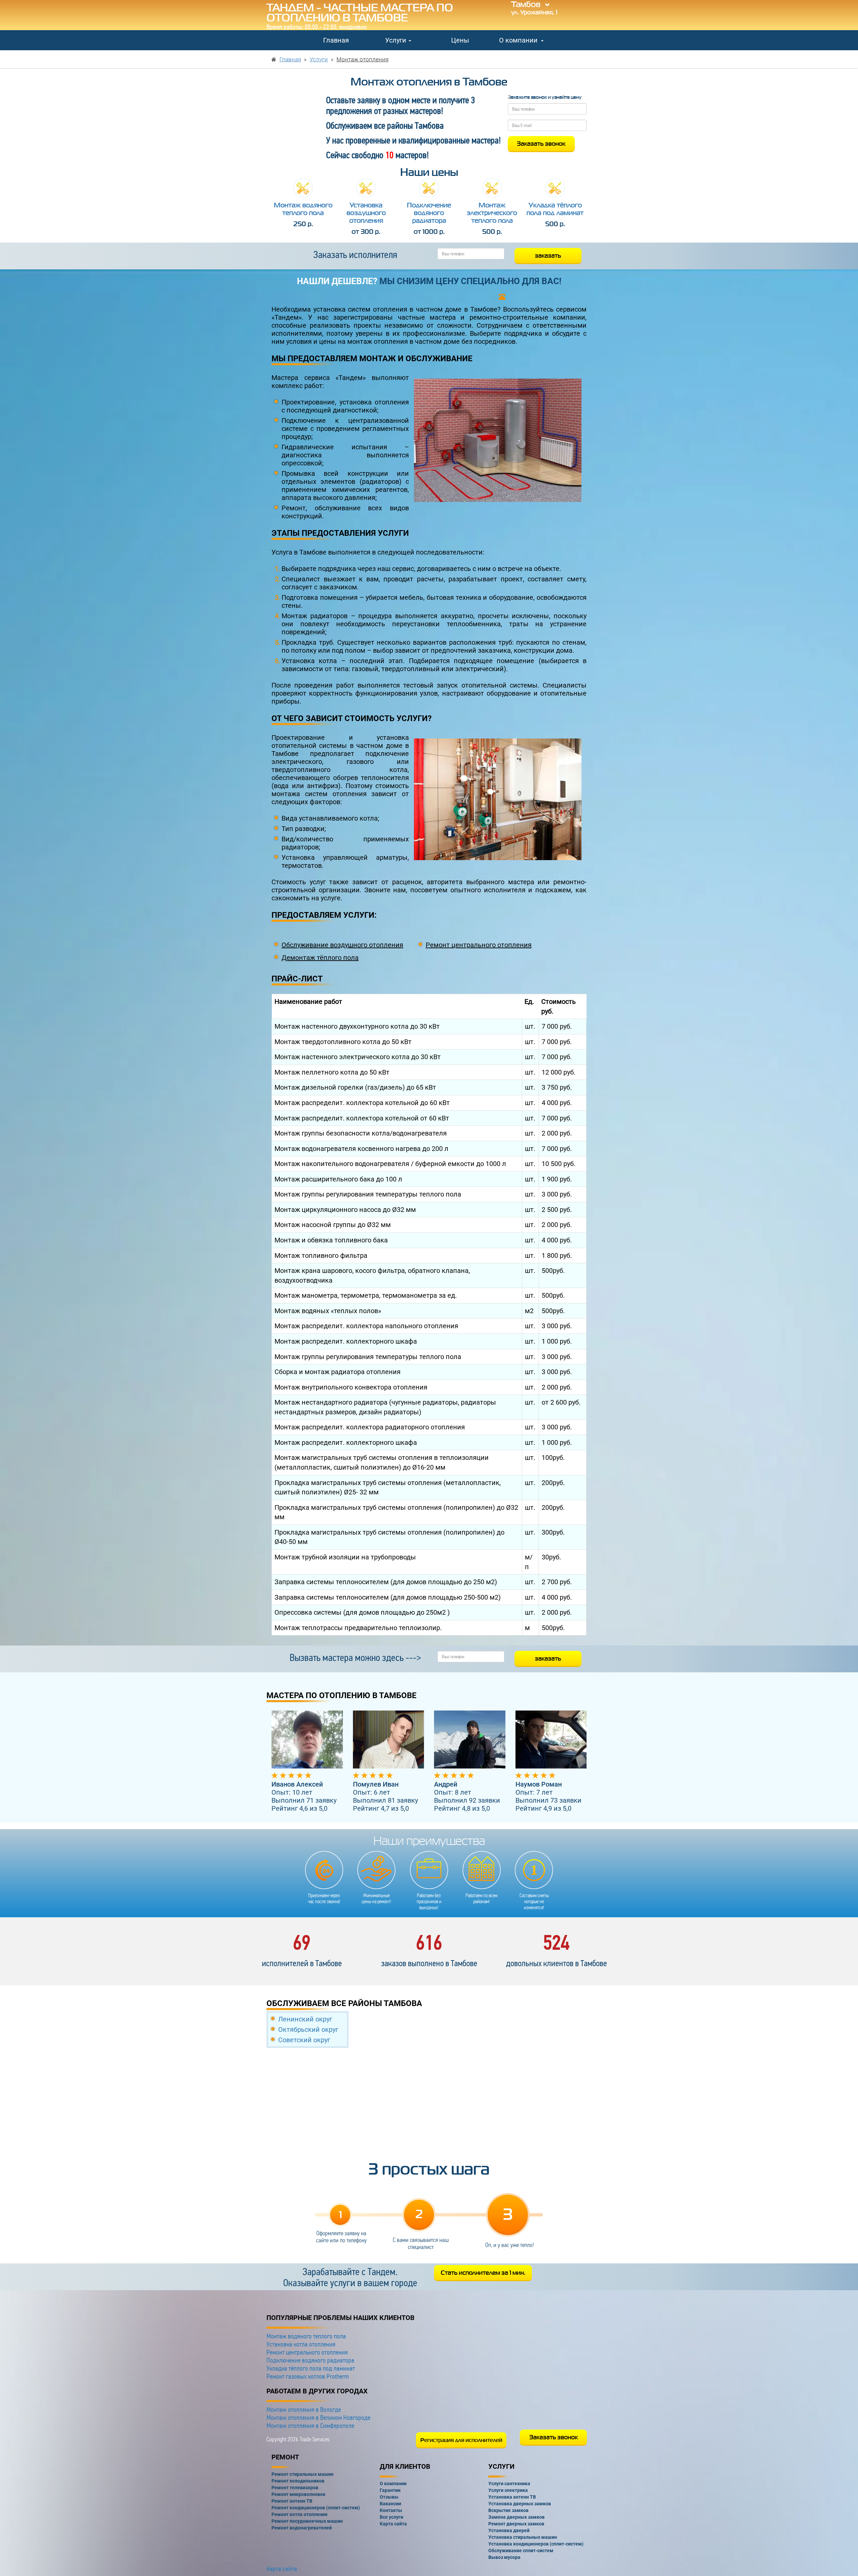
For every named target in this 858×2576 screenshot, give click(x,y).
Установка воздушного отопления (366, 213)
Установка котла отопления (301, 2344)
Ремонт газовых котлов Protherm (308, 2376)
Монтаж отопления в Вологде (304, 2409)
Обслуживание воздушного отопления (342, 945)
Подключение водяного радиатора (429, 213)
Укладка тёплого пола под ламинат (555, 209)
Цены (460, 40)
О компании (519, 40)
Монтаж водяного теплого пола (303, 209)
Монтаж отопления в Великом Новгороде (318, 2418)
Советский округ (304, 2040)
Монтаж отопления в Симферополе (310, 2426)
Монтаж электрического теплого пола (492, 213)
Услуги (396, 40)
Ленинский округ (305, 2019)
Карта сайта (282, 2569)
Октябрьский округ (308, 2030)
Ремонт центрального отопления (479, 945)
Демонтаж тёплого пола (320, 958)
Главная (336, 40)
